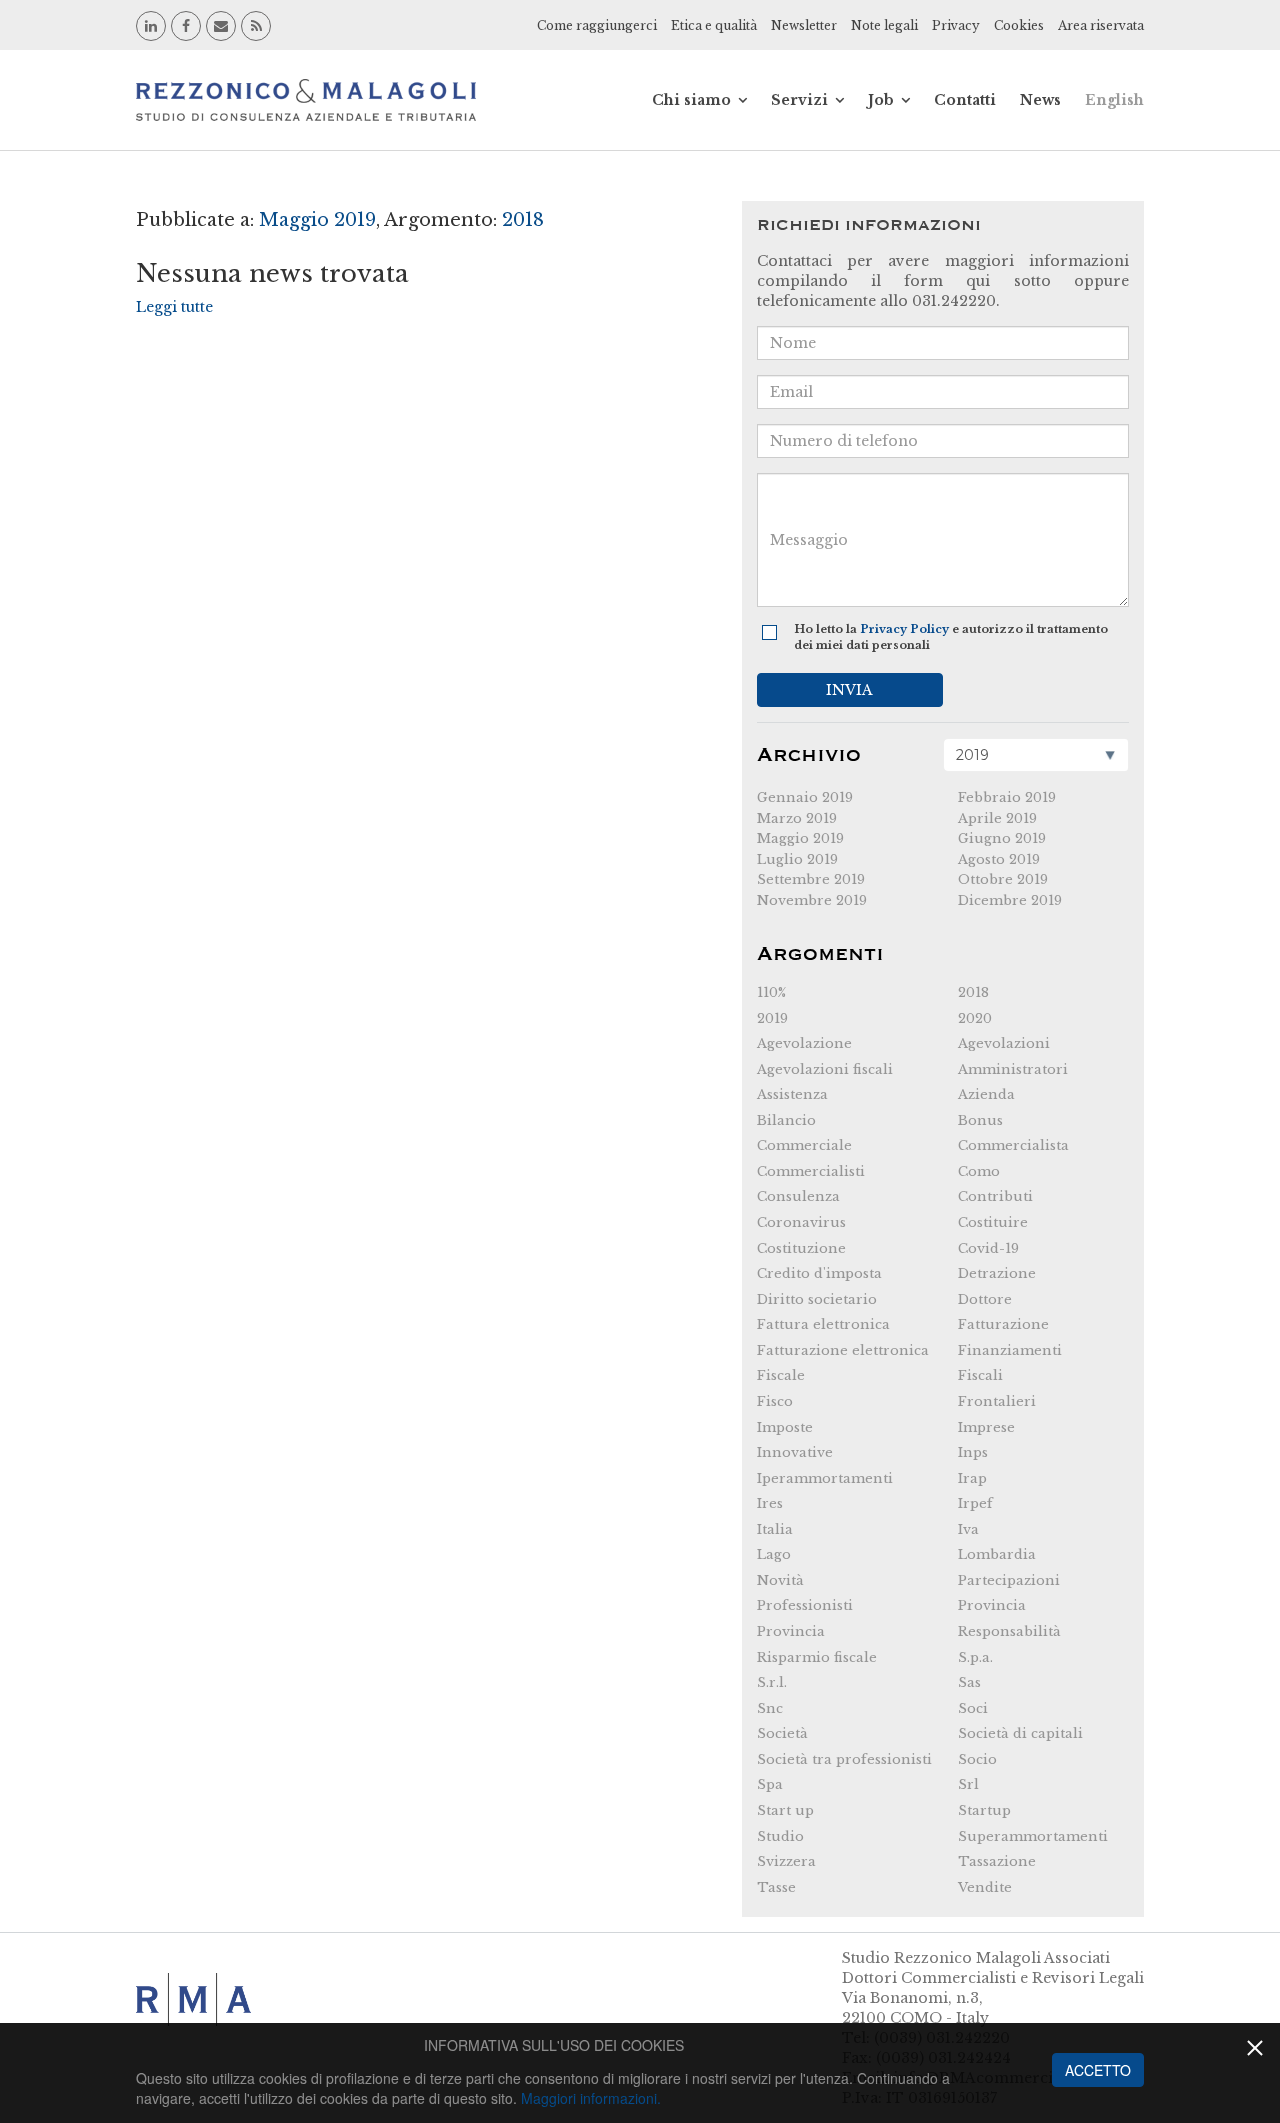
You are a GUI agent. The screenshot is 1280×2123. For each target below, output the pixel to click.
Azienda (986, 1094)
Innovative (795, 1452)
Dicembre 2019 (1010, 900)
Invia (849, 690)
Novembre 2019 (812, 900)
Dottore (985, 1299)
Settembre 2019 (811, 879)
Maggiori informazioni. (591, 2098)
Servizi (799, 100)
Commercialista (1013, 1145)
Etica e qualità (714, 25)
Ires (770, 1503)
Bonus (980, 1120)
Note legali (884, 25)
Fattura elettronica (823, 1324)
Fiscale (781, 1375)
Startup (984, 1810)
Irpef (975, 1503)
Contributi (995, 1196)
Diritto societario (817, 1299)
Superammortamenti (1033, 1836)
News (1040, 100)
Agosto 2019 (999, 859)
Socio (977, 1759)
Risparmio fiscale (817, 1657)
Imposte (785, 1427)
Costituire (993, 1222)
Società (782, 1733)
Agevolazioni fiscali (825, 1069)
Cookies (1019, 25)
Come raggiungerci (597, 25)
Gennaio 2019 (805, 797)
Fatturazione (1003, 1324)
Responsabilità (1009, 1631)
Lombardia (997, 1554)
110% (771, 992)
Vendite (985, 1887)
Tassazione (997, 1861)
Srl (968, 1784)
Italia (775, 1529)
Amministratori (1013, 1069)
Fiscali (980, 1375)
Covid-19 (988, 1248)
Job (881, 100)
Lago (774, 1554)
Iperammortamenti (825, 1478)
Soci (973, 1708)
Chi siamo (691, 100)
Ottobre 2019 (1003, 879)
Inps (973, 1452)
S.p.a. (975, 1657)
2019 (772, 1018)
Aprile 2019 (997, 818)
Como (979, 1171)
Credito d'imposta (819, 1273)
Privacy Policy (904, 629)
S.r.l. (772, 1682)
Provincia (992, 1605)
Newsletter (804, 25)
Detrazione (997, 1273)
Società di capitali (1020, 1733)
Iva (968, 1529)
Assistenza (792, 1094)
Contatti (965, 100)
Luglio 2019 (797, 859)
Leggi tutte (174, 307)
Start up (785, 1810)
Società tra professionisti (844, 1759)
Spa (770, 1784)
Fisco (775, 1401)
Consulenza (798, 1196)
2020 (975, 1018)
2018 (973, 992)
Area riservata (1101, 25)
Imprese (986, 1427)
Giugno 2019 (1002, 838)
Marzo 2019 (797, 818)
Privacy (956, 25)
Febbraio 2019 (1007, 797)
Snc (770, 1708)
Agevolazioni (1004, 1043)
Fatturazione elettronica (843, 1350)
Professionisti (805, 1605)
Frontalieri (997, 1401)
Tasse (776, 1887)
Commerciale (804, 1145)
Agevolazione (804, 1043)
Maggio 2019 (800, 838)
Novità (780, 1580)
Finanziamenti (1010, 1350)
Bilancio (786, 1120)
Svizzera (786, 1861)
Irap (972, 1478)
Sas (969, 1682)
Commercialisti (811, 1171)
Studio (780, 1836)
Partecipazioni (1009, 1580)
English (1114, 100)
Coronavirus (801, 1222)
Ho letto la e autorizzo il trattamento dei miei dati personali (951, 637)
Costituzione (801, 1248)
